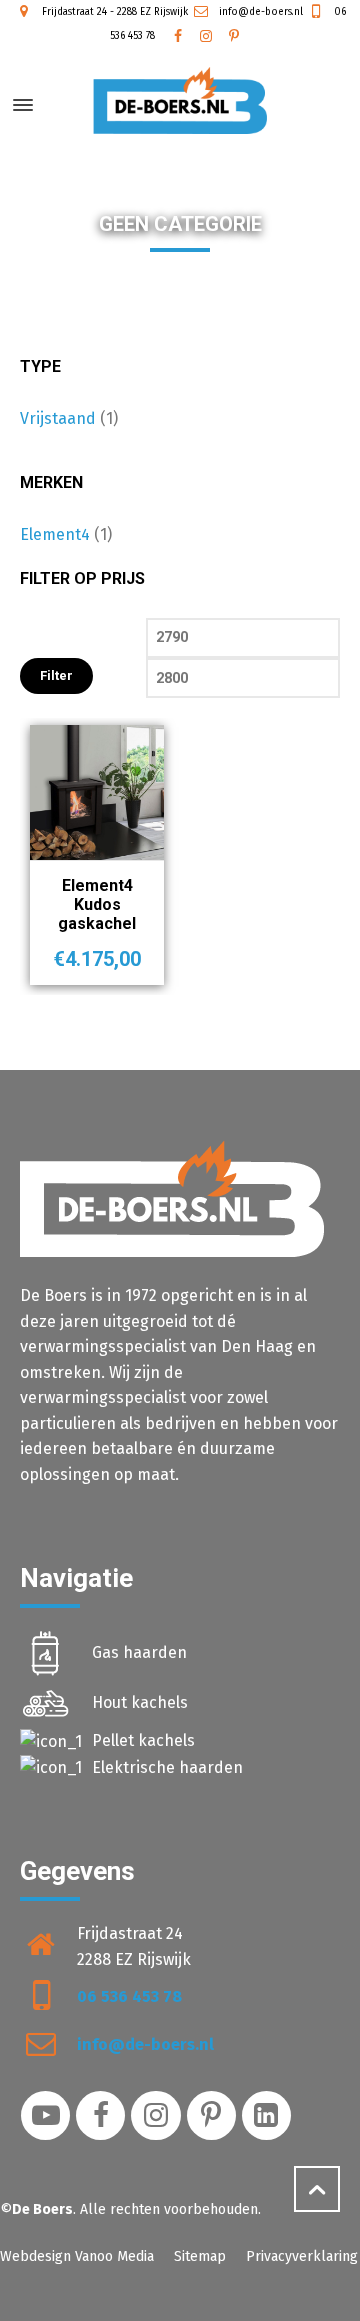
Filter (56, 675)
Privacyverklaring (302, 2256)
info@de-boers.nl (259, 12)
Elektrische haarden (167, 1767)
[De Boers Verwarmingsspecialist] (180, 100)
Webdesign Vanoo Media (77, 2256)
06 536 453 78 (129, 1996)
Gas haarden (139, 1652)
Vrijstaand (58, 418)
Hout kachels (140, 1702)
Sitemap (200, 2256)
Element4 (55, 534)
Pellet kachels (143, 1740)
